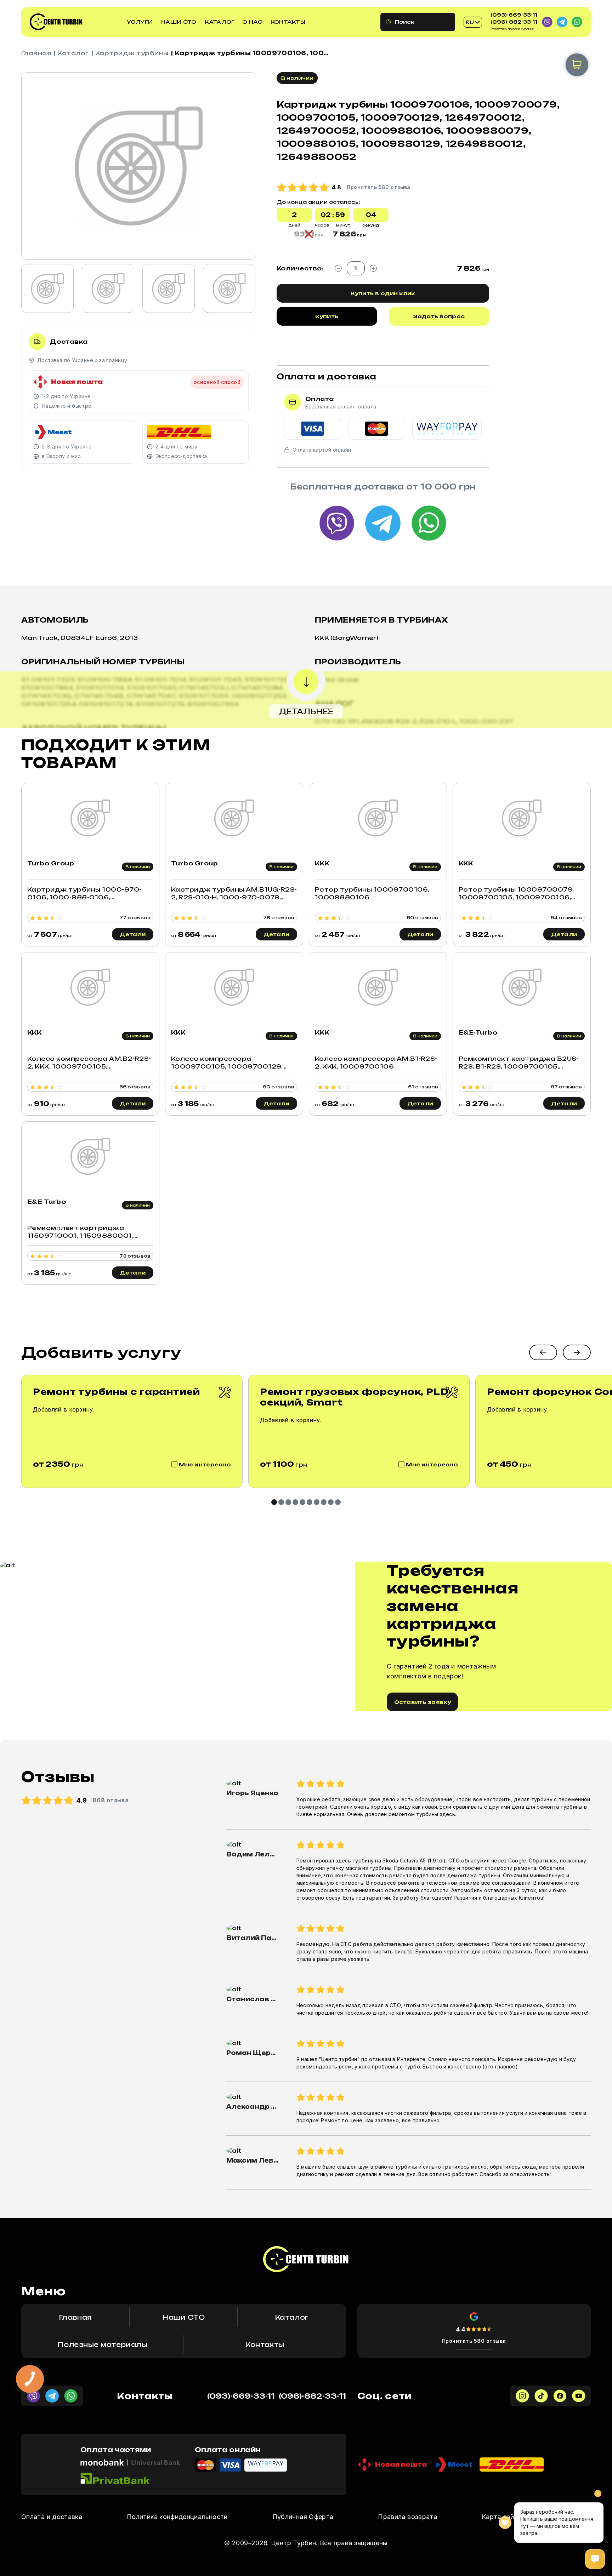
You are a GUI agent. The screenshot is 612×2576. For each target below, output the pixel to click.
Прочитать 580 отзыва (474, 2341)
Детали (133, 934)
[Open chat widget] (595, 2559)
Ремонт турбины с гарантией (117, 1392)
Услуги (140, 22)
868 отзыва (111, 1800)
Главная (36, 53)
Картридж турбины (132, 53)
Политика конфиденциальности (177, 2517)
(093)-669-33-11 (514, 15)
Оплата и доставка (52, 2517)
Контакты (288, 22)
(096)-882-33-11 (514, 22)
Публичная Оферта (303, 2517)
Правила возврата (407, 2517)
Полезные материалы (102, 2345)
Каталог (220, 22)
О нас (252, 22)
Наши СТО (179, 22)
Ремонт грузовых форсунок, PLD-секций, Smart (356, 1397)
